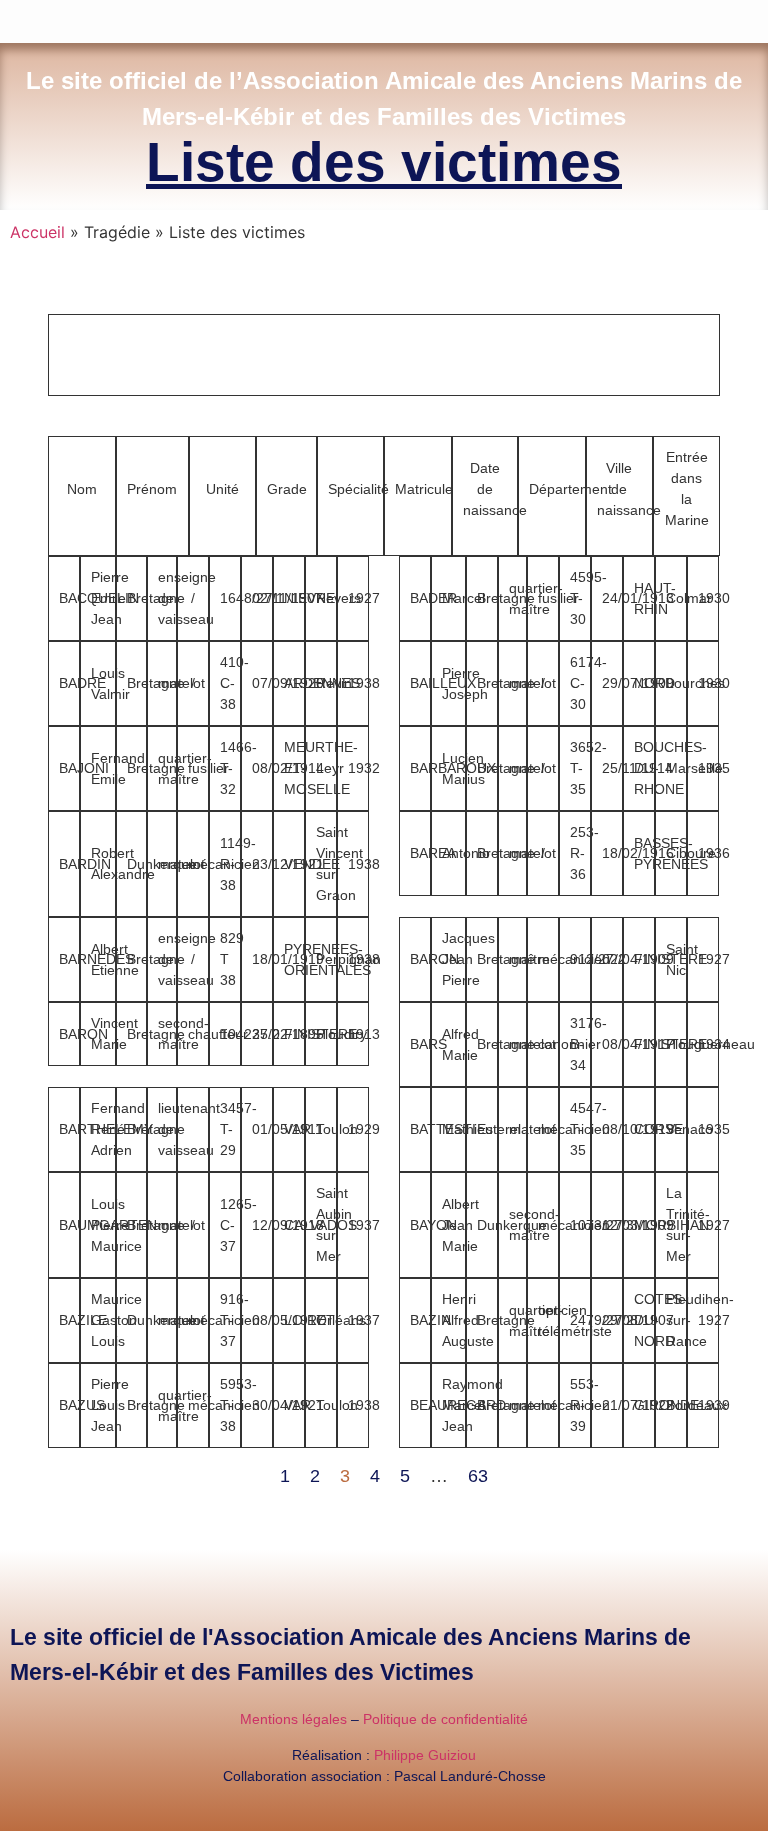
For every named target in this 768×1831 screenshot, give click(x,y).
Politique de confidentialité (445, 1719)
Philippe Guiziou (425, 1755)
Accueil (37, 232)
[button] (754, 16)
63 (478, 1476)
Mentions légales (293, 1719)
